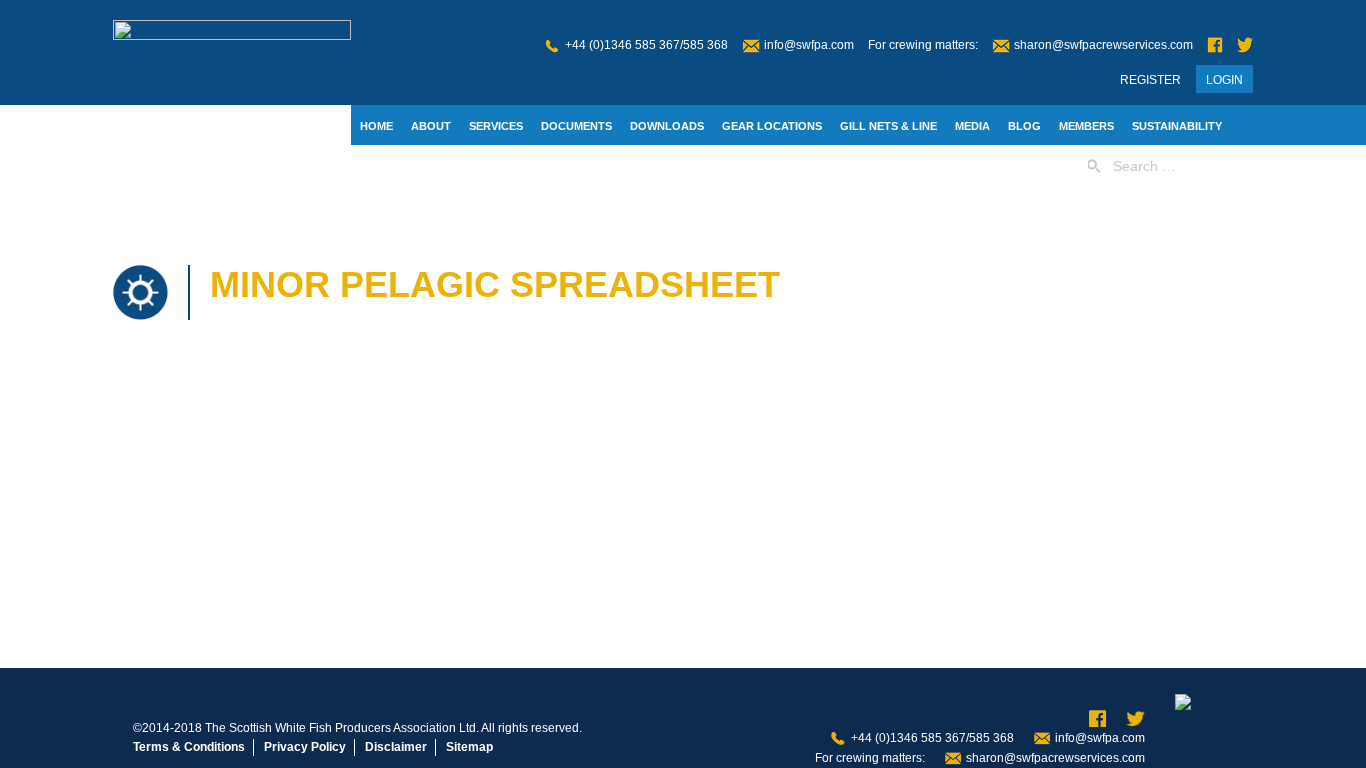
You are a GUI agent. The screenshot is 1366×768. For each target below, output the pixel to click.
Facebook (1215, 45)
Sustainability (1177, 126)
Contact (387, 167)
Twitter (1245, 45)
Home (376, 126)
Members (1086, 126)
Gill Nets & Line (888, 126)
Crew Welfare (476, 167)
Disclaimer (396, 747)
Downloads (667, 126)
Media (972, 126)
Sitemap (469, 747)
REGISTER (1150, 80)
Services (496, 126)
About (431, 126)
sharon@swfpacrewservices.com (1103, 45)
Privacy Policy (305, 747)
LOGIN (1224, 80)
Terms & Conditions (189, 747)
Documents (576, 126)
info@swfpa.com (809, 45)
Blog (1024, 126)
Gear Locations (772, 126)
